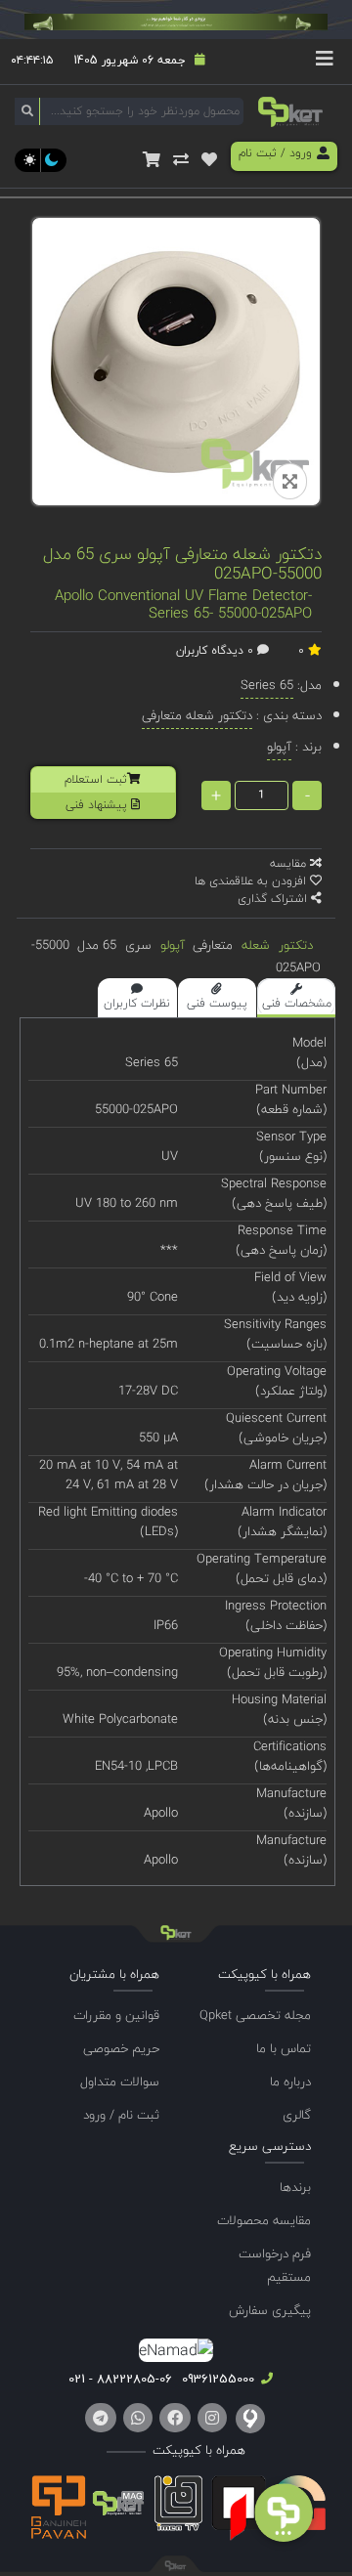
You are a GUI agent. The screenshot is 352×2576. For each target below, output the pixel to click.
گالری (297, 2115)
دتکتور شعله (277, 945)
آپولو (173, 945)
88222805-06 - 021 (120, 2379)
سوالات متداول (120, 2082)
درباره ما (290, 2082)
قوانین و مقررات (116, 2015)
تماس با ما (284, 2048)
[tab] (296, 998)
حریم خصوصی (121, 2048)
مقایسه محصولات (264, 2220)
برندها (295, 2187)
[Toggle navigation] (325, 62)
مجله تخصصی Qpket (255, 2015)
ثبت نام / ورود (121, 2115)
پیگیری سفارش (270, 2310)
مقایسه (290, 863)
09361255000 (216, 2379)
